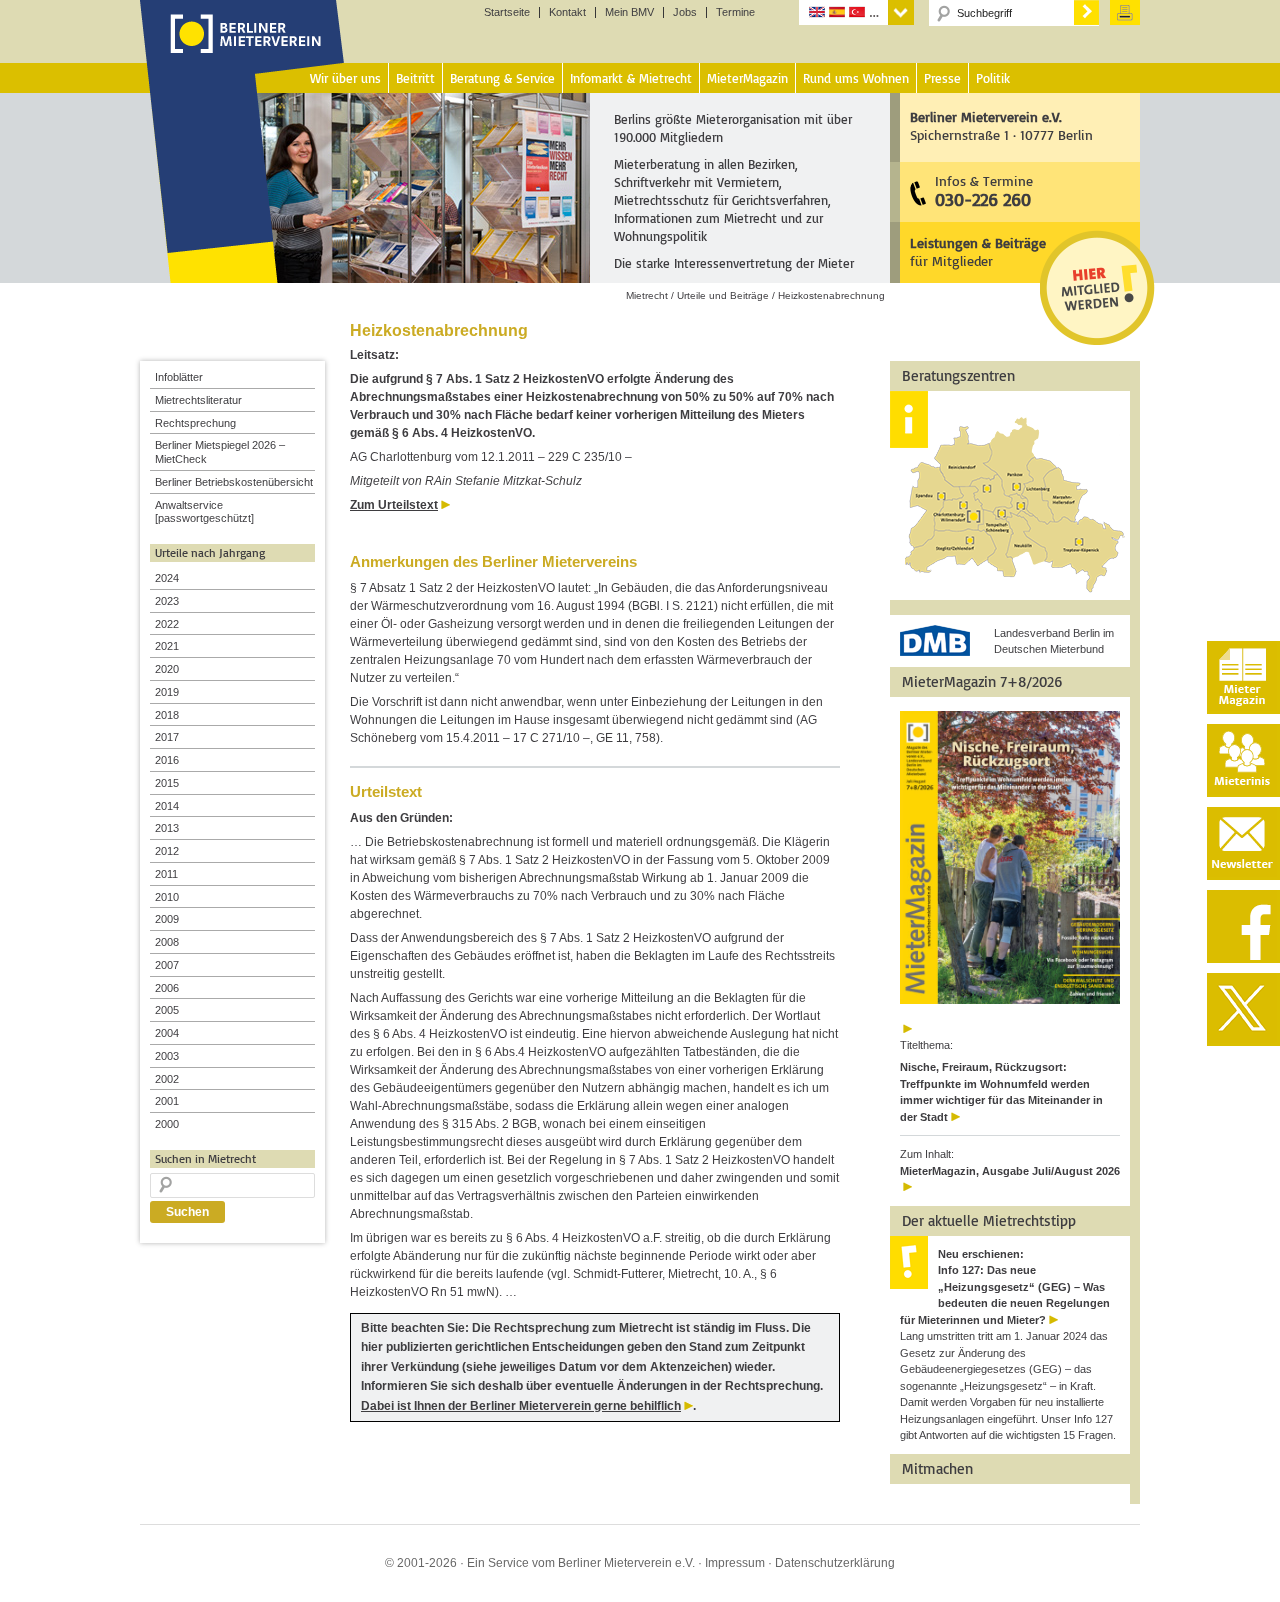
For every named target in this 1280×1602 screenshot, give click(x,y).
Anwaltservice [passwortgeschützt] (204, 512)
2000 (167, 1124)
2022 (167, 624)
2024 (167, 578)
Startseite (507, 12)
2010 (167, 897)
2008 (167, 942)
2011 (166, 874)
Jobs (685, 12)
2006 (167, 988)
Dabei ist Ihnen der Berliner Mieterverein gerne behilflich (521, 1406)
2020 (167, 669)
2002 (167, 1079)
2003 (167, 1056)
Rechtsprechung (195, 423)
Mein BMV (629, 12)
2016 (167, 760)
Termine (735, 12)
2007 (167, 965)
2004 (167, 1033)
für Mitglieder (978, 251)
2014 (167, 806)
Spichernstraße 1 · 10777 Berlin (1001, 125)
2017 (167, 737)
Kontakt (567, 12)
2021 (167, 646)
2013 (167, 828)
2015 (167, 783)
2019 (167, 692)
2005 (167, 1010)
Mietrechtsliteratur (198, 400)
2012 (167, 851)
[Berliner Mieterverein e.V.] (242, 53)
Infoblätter (179, 377)
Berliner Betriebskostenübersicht (234, 482)
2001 (167, 1101)
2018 (167, 715)
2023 (167, 601)
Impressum (735, 1563)
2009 (167, 919)
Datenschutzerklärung (835, 1563)
